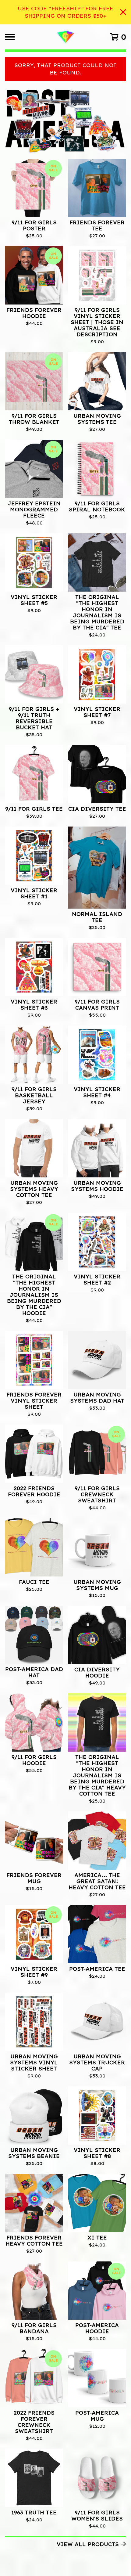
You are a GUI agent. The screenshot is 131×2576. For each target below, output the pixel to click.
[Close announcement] (123, 12)
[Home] (65, 37)
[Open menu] (10, 37)
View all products (88, 2544)
